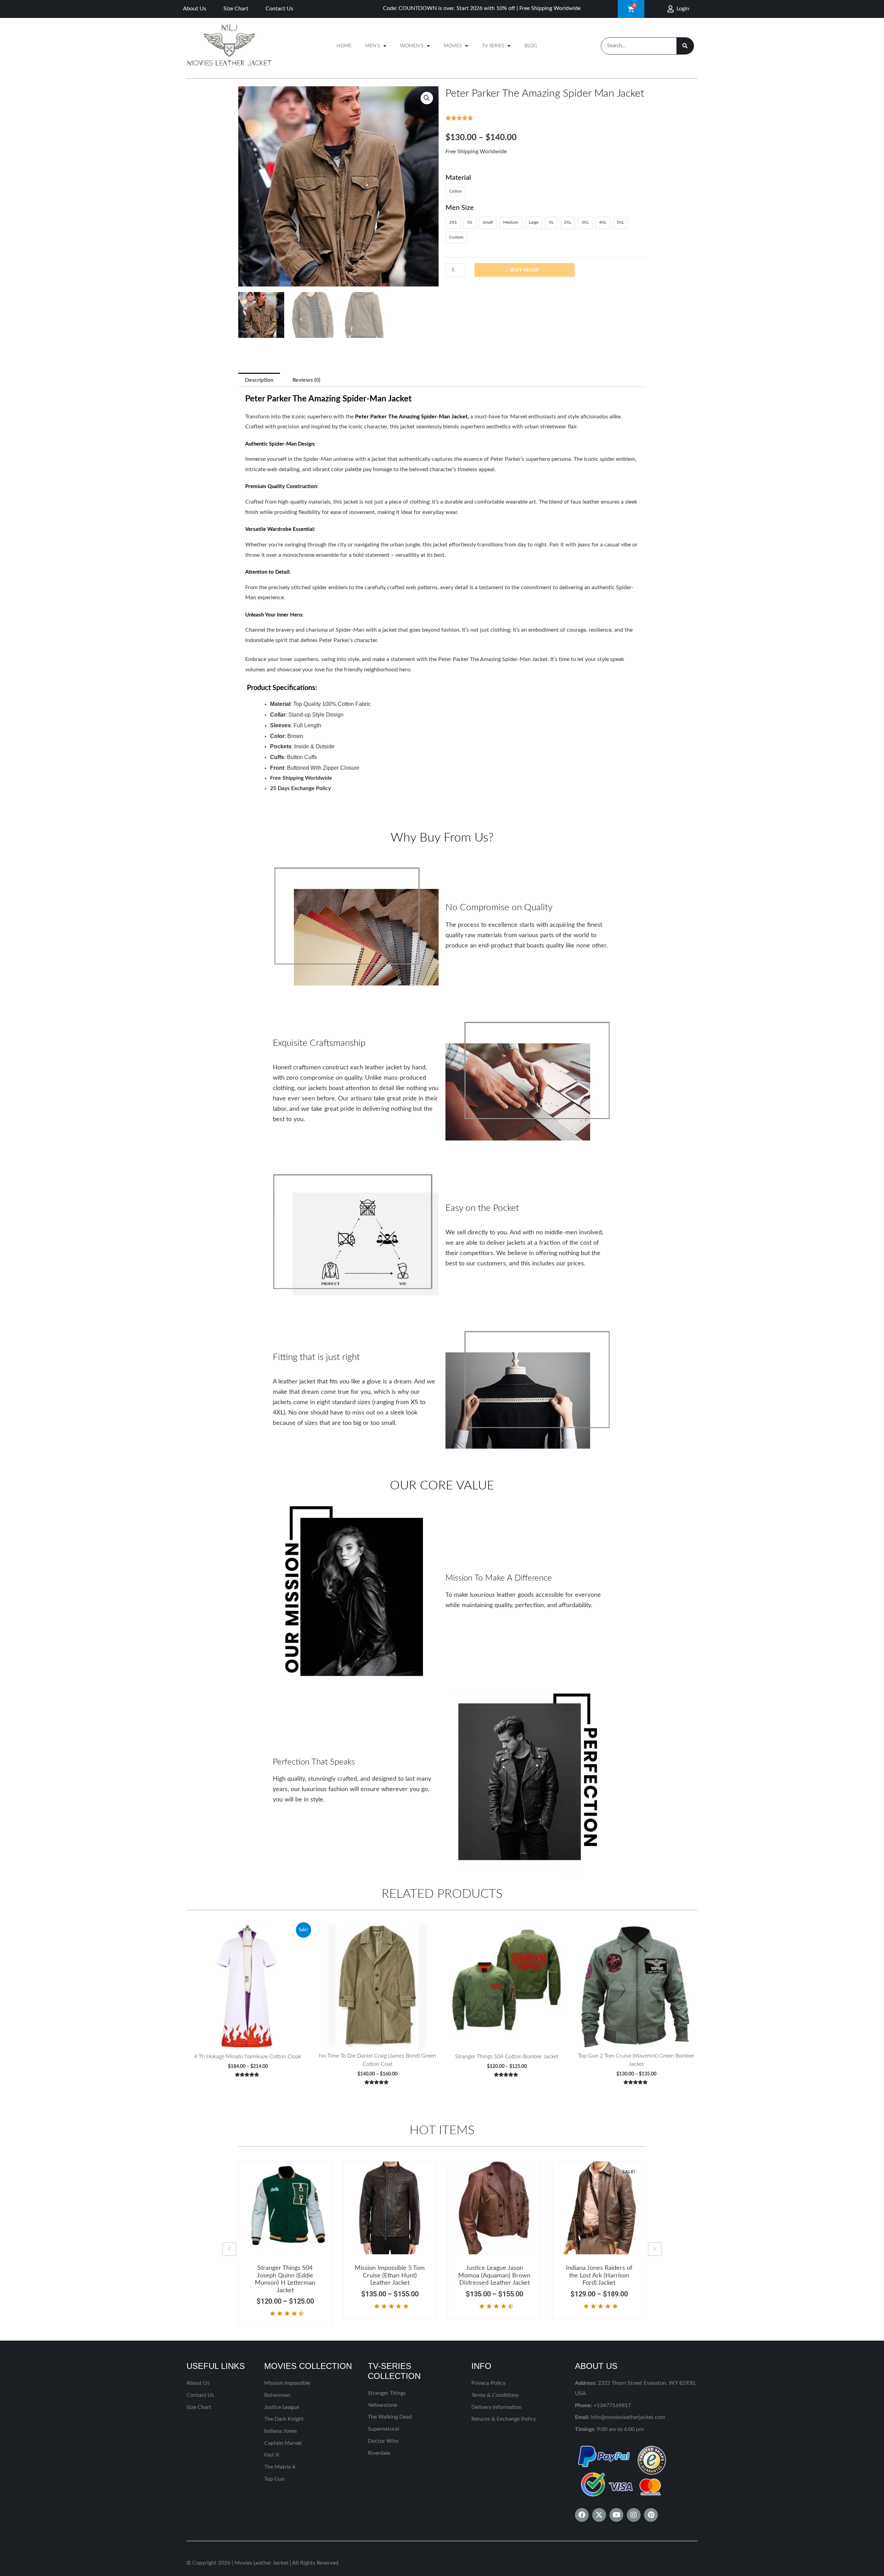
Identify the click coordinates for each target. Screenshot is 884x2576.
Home (344, 46)
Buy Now (525, 270)
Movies (453, 46)
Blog (531, 46)
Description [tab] (259, 380)
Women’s (412, 46)
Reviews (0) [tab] (306, 380)
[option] (285, 2244)
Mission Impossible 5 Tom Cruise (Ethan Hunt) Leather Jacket (390, 2276)
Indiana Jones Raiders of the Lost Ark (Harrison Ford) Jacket (599, 2276)
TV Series (493, 46)
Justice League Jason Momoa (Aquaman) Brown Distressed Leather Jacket (494, 2276)
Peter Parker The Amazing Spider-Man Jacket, (412, 417)
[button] (427, 98)
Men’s (373, 46)
